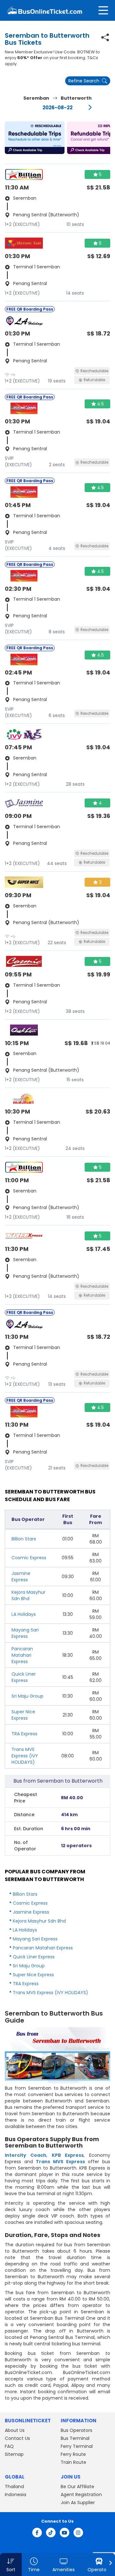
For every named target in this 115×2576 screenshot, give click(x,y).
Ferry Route (73, 2454)
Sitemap (14, 2454)
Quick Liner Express (24, 1677)
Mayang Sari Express (25, 1633)
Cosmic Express (29, 1558)
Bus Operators (77, 2430)
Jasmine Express (21, 1577)
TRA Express (24, 1734)
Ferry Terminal (77, 2446)
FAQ (9, 2446)
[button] (35, 138)
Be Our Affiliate (77, 2487)
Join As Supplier (78, 2503)
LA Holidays (24, 1614)
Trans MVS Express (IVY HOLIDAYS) (25, 1756)
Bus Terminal (75, 2438)
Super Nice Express (23, 1715)
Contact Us (17, 2438)
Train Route (73, 2462)
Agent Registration (81, 2495)
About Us (15, 2430)
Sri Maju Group (27, 1696)
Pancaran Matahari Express (22, 1655)
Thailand (14, 2487)
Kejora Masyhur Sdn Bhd (28, 1595)
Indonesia (15, 2495)
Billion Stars (24, 1539)
